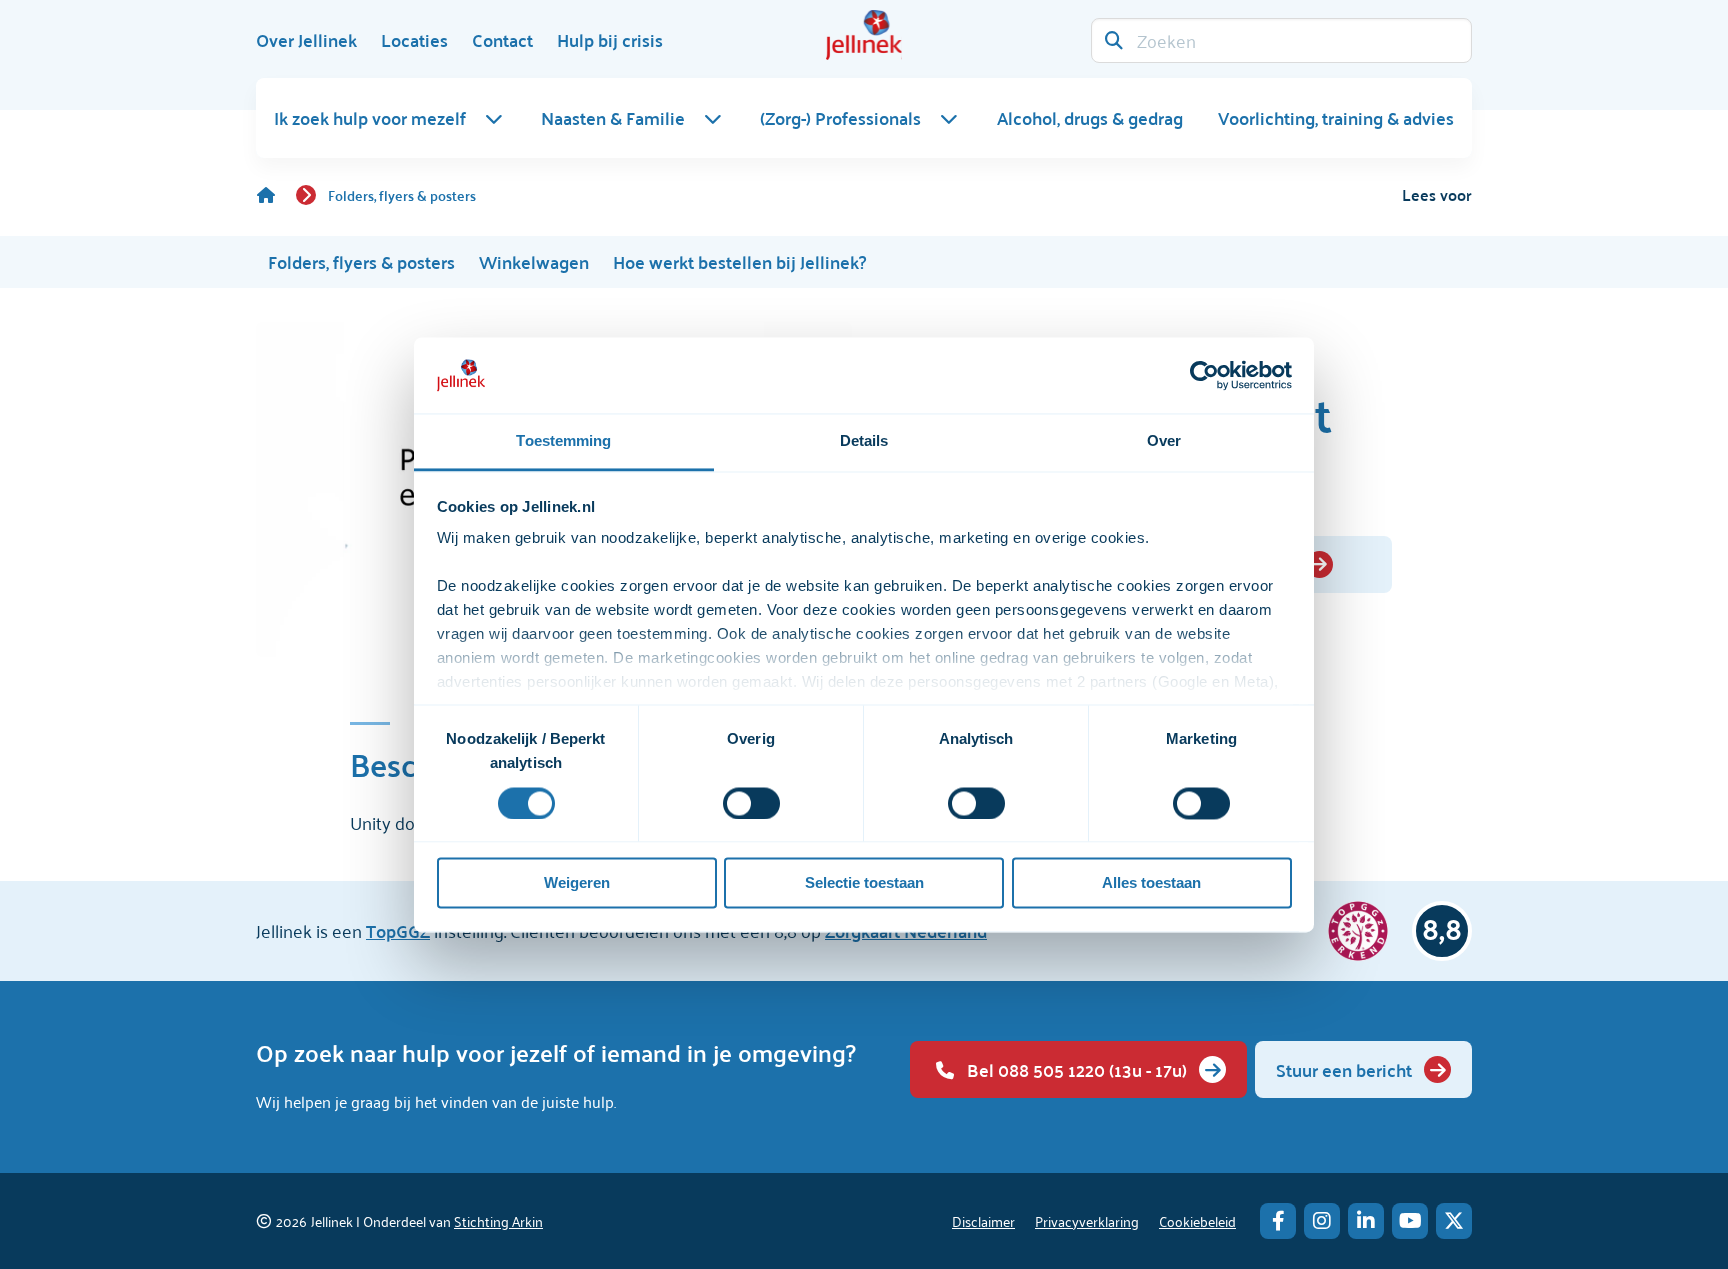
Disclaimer (983, 1220)
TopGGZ (398, 930)
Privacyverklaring (1087, 1220)
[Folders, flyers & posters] (276, 195)
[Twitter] (1454, 1221)
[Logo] (864, 35)
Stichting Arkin (498, 1220)
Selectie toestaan (864, 883)
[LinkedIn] (1366, 1221)
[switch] (751, 803)
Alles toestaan (1151, 883)
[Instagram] (1322, 1221)
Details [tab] (864, 441)
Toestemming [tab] (563, 441)
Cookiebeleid (1197, 1220)
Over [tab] (1164, 441)
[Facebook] (1278, 1221)
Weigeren (577, 883)
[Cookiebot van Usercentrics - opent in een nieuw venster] (1204, 375)
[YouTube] (1410, 1221)
